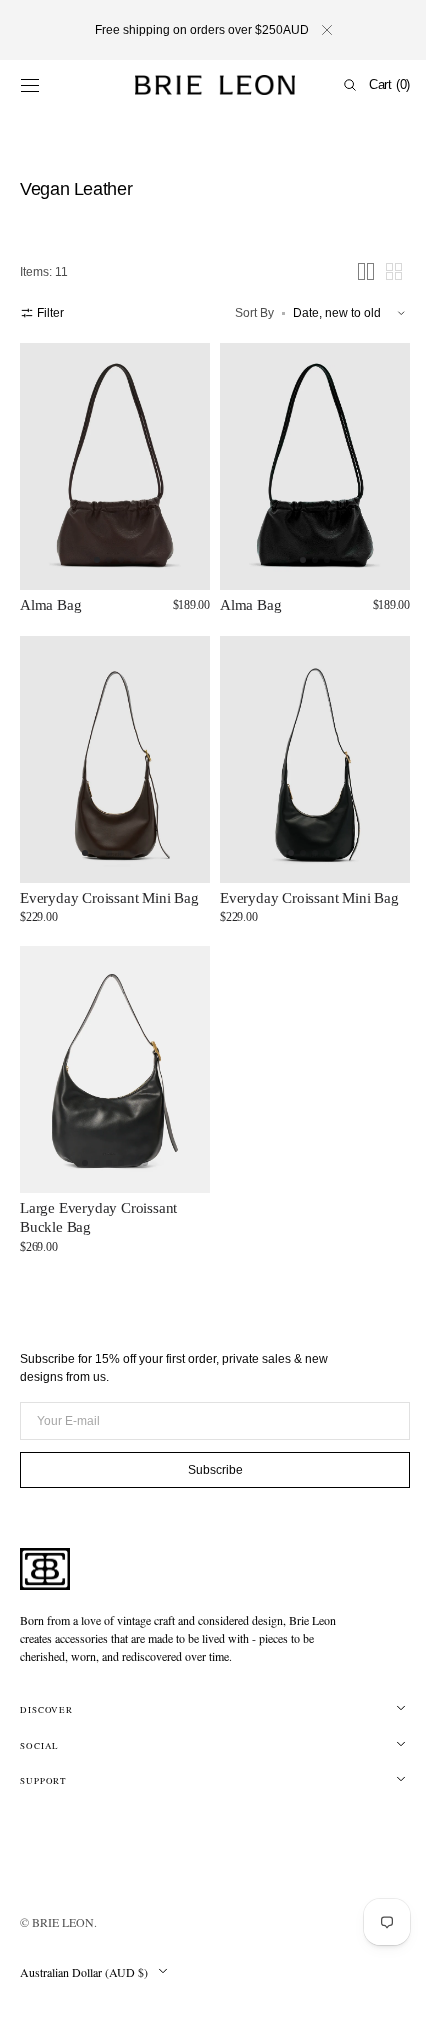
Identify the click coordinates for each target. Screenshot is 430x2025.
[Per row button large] (351, 271)
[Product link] (111, 461)
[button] (30, 85)
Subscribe (207, 1469)
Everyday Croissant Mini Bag (109, 878)
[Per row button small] (379, 271)
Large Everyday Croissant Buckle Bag (98, 1189)
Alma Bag (50, 596)
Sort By (239, 313)
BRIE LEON (63, 1922)
